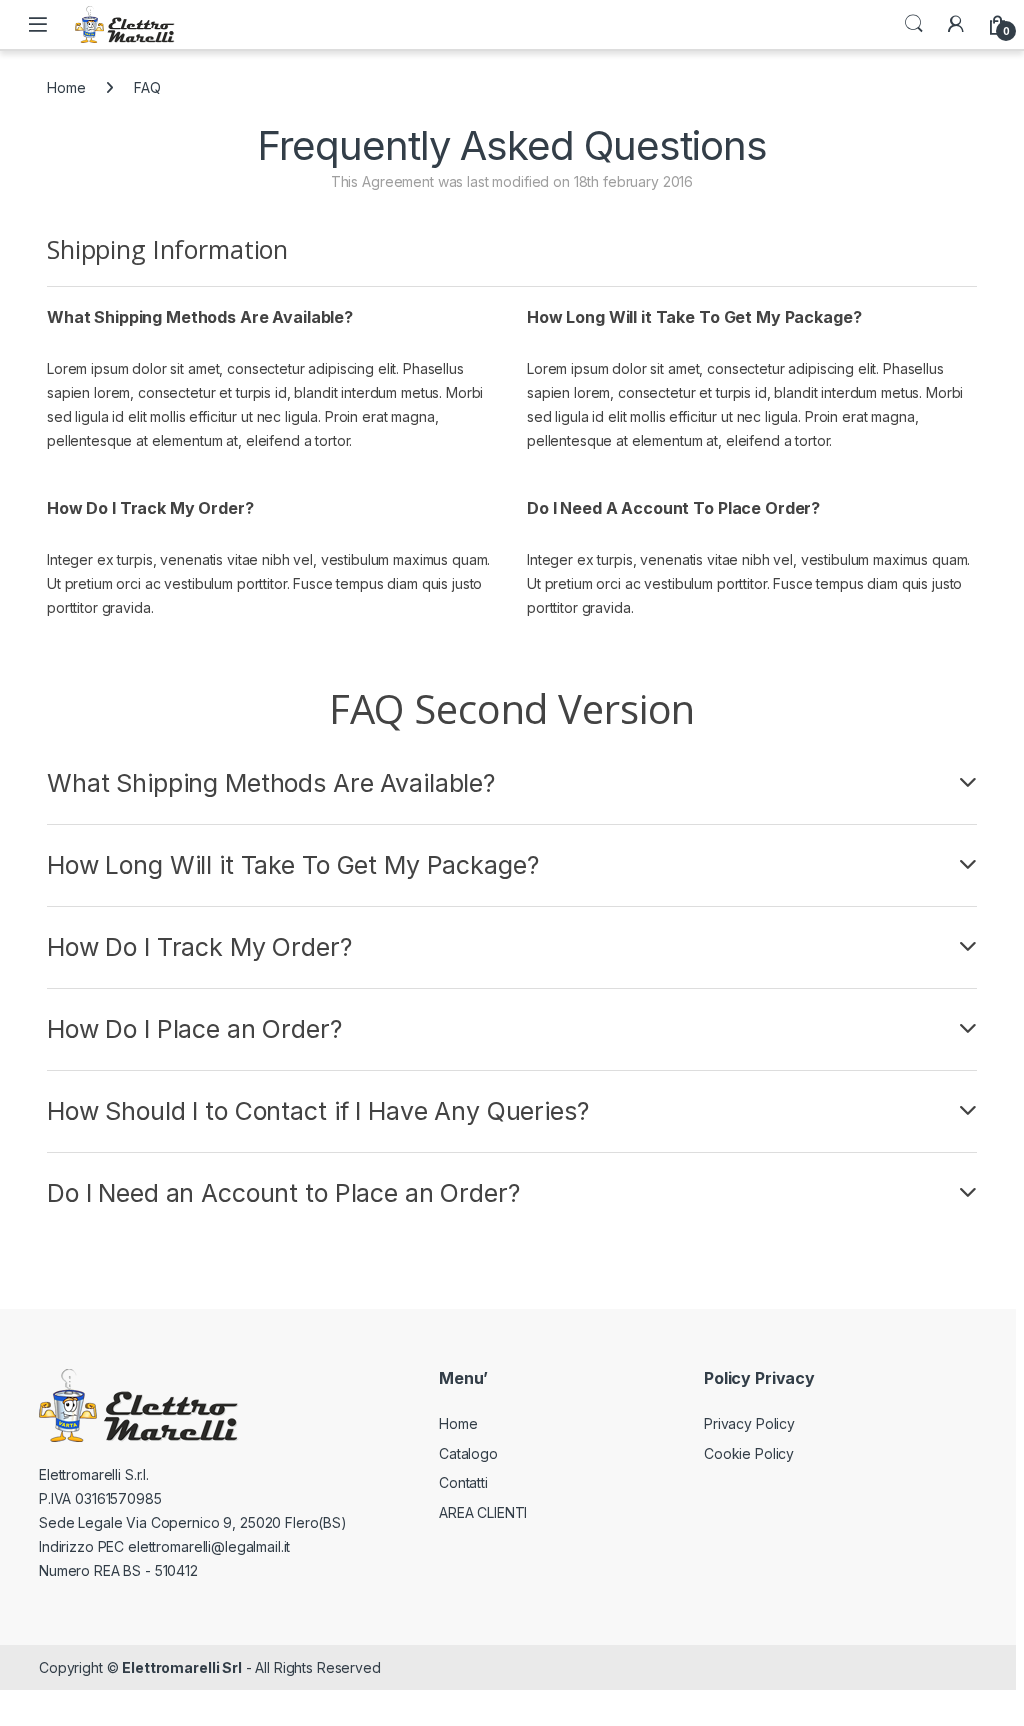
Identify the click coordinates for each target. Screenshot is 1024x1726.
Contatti (463, 1482)
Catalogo (468, 1453)
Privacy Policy (749, 1423)
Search (914, 24)
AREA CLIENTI (483, 1512)
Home (66, 87)
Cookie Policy (749, 1453)
